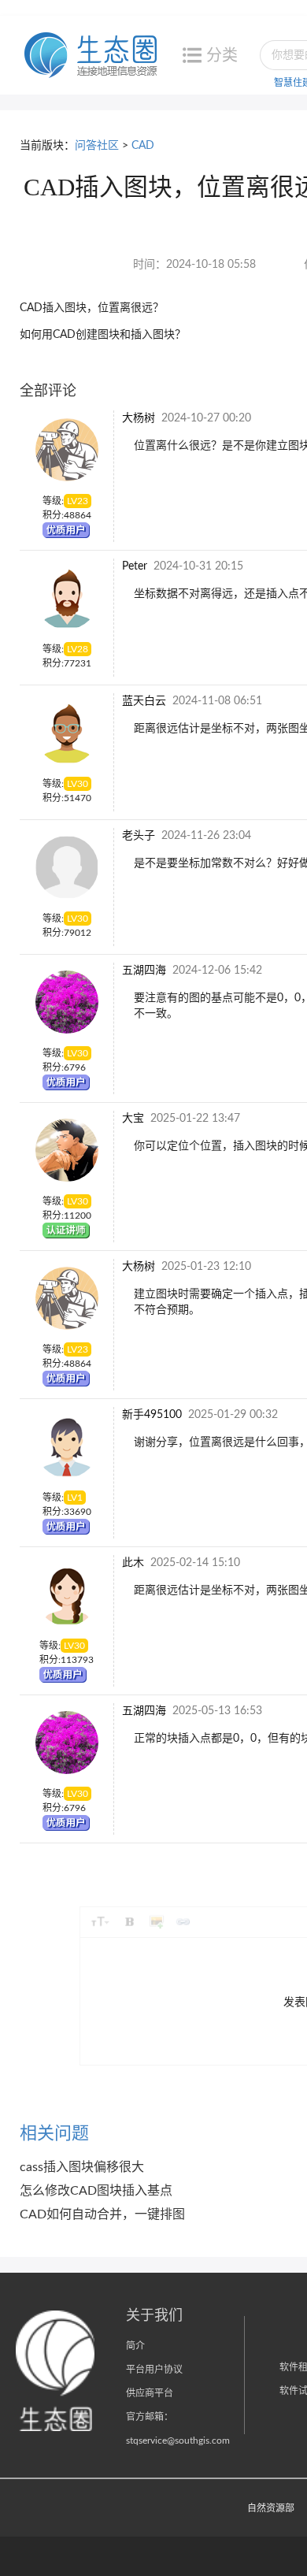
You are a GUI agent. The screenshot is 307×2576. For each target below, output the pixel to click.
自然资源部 (271, 2508)
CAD (143, 146)
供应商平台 (150, 2393)
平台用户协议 (154, 2370)
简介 (135, 2346)
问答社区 (97, 146)
